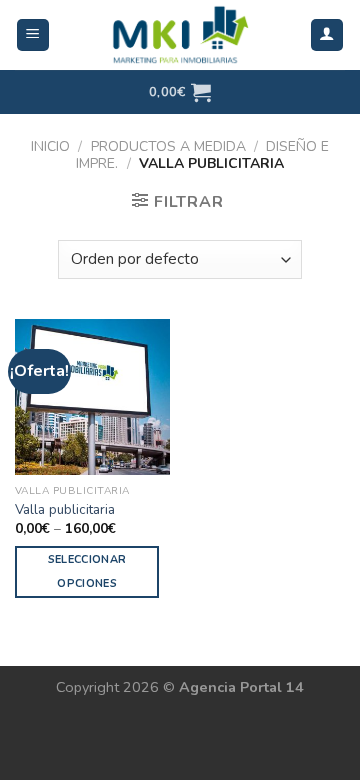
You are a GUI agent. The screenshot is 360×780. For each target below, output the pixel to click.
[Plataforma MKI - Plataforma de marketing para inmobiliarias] (180, 35)
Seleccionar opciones (87, 571)
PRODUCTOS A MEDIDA (168, 146)
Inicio (50, 146)
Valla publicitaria (65, 510)
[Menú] (33, 35)
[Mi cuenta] (327, 35)
